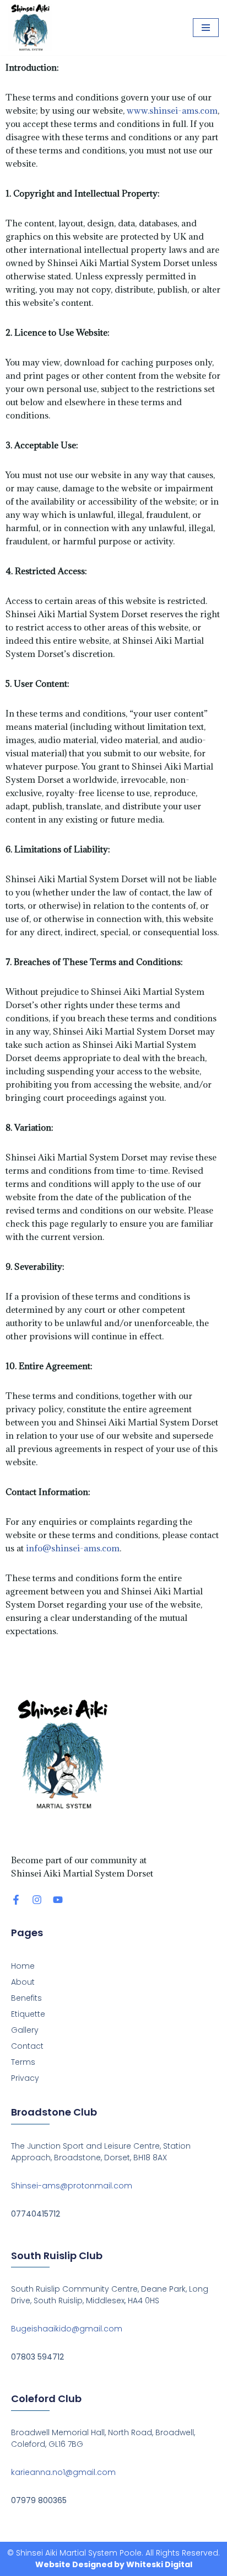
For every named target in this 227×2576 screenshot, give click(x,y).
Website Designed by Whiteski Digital (114, 2564)
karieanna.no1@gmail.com (63, 2472)
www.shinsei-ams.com (172, 110)
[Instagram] (37, 1900)
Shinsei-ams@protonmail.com (72, 2186)
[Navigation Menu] (206, 28)
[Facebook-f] (16, 1900)
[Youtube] (58, 1900)
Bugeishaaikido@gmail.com (67, 2329)
